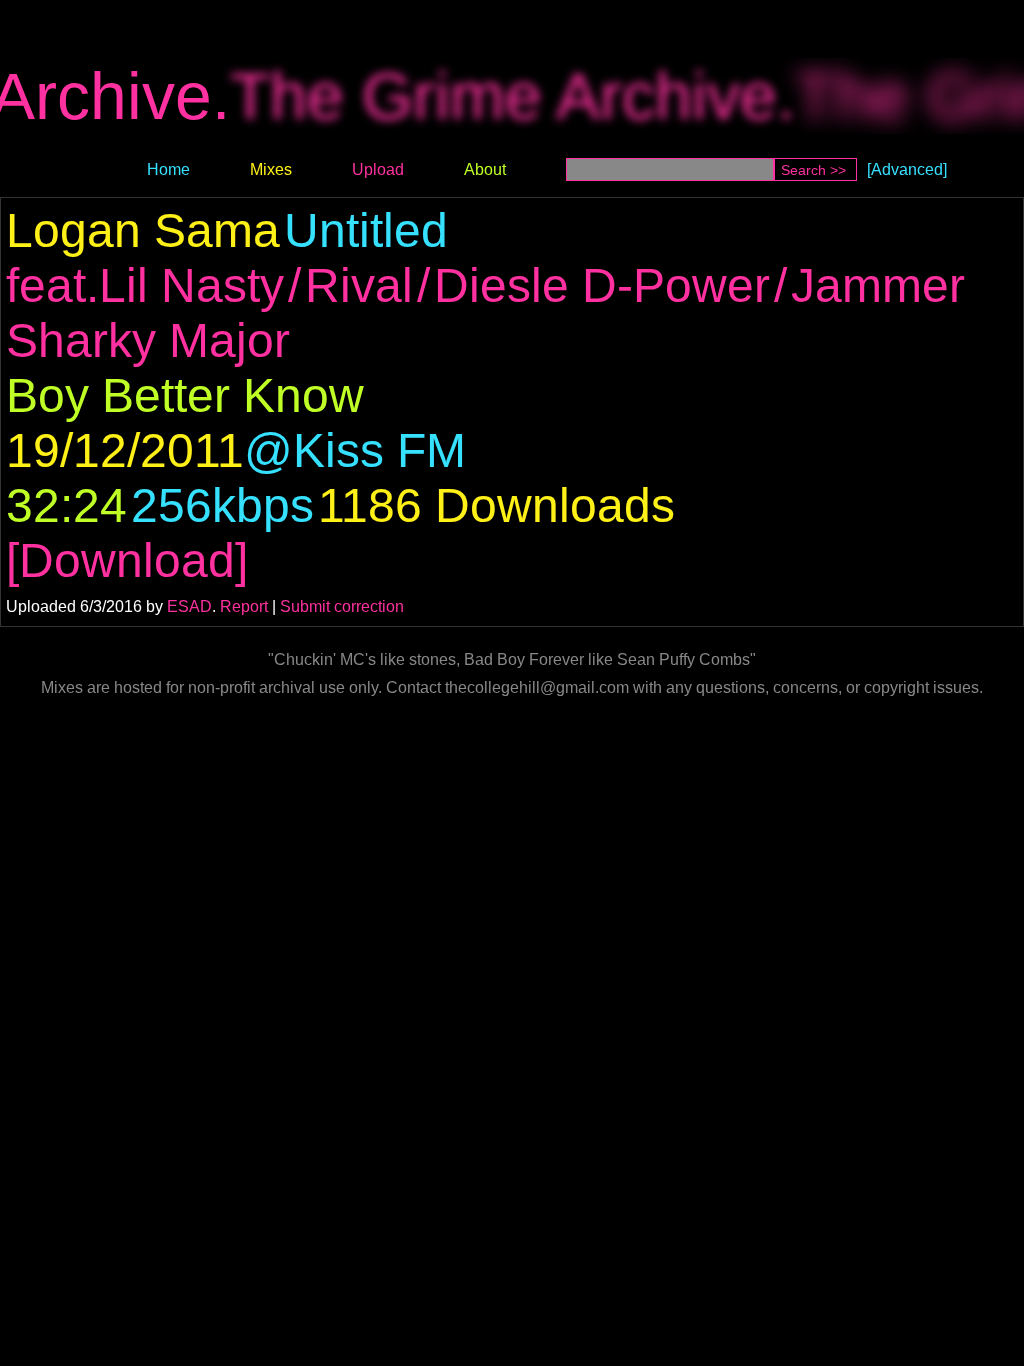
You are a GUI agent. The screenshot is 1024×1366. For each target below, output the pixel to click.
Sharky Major (148, 340)
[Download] (127, 560)
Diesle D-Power (602, 285)
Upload (378, 169)
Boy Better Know (185, 395)
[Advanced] (907, 169)
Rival (359, 285)
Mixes (271, 169)
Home (168, 169)
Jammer (878, 285)
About (485, 169)
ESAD (189, 606)
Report (244, 606)
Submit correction (342, 606)
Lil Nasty (191, 285)
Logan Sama (143, 230)
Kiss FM (379, 450)
